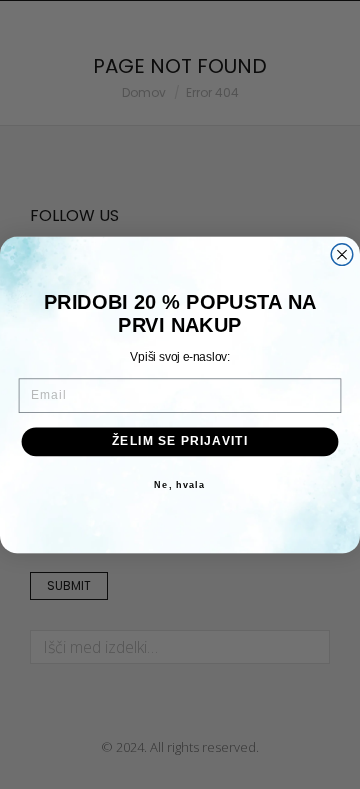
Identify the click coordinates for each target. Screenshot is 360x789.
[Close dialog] (342, 254)
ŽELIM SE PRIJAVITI (180, 441)
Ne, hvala (179, 484)
